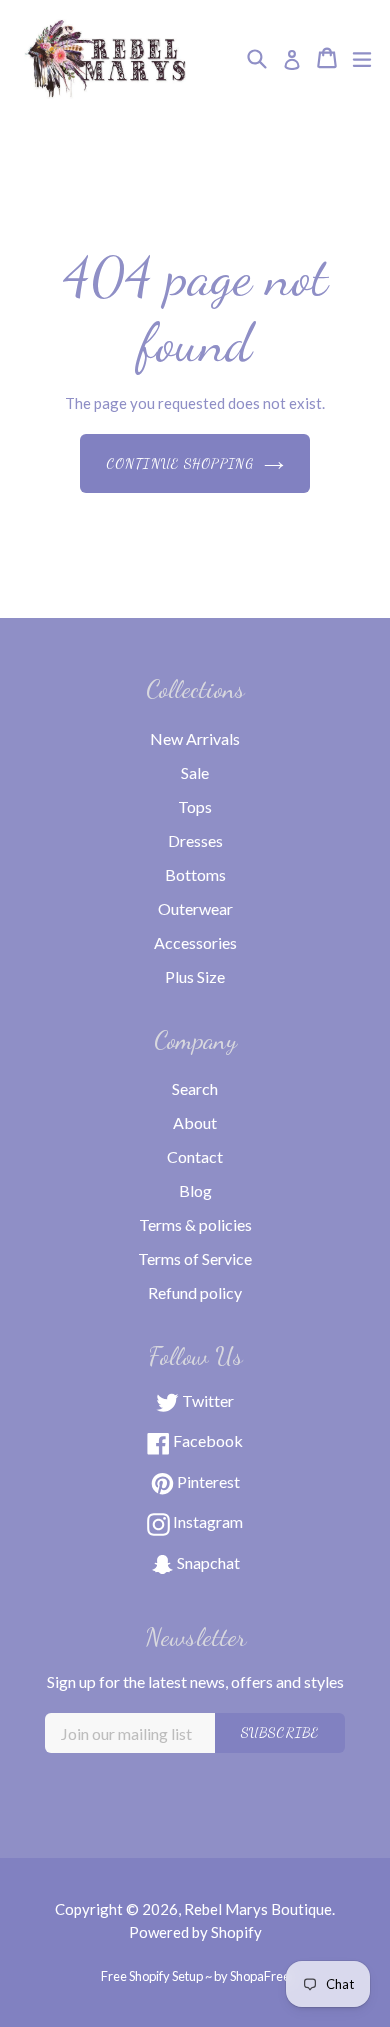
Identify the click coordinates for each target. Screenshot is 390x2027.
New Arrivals (195, 738)
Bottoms (195, 874)
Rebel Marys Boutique (258, 1909)
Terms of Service (195, 1258)
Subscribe (280, 1732)
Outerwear (195, 908)
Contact (195, 1156)
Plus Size (195, 976)
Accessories (195, 942)
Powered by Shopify (195, 1932)
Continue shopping (180, 463)
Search (195, 1088)
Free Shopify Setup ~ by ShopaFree (195, 1976)
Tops (195, 806)
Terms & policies (195, 1224)
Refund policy (195, 1292)
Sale (195, 772)
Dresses (195, 840)
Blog (195, 1190)
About (195, 1122)
